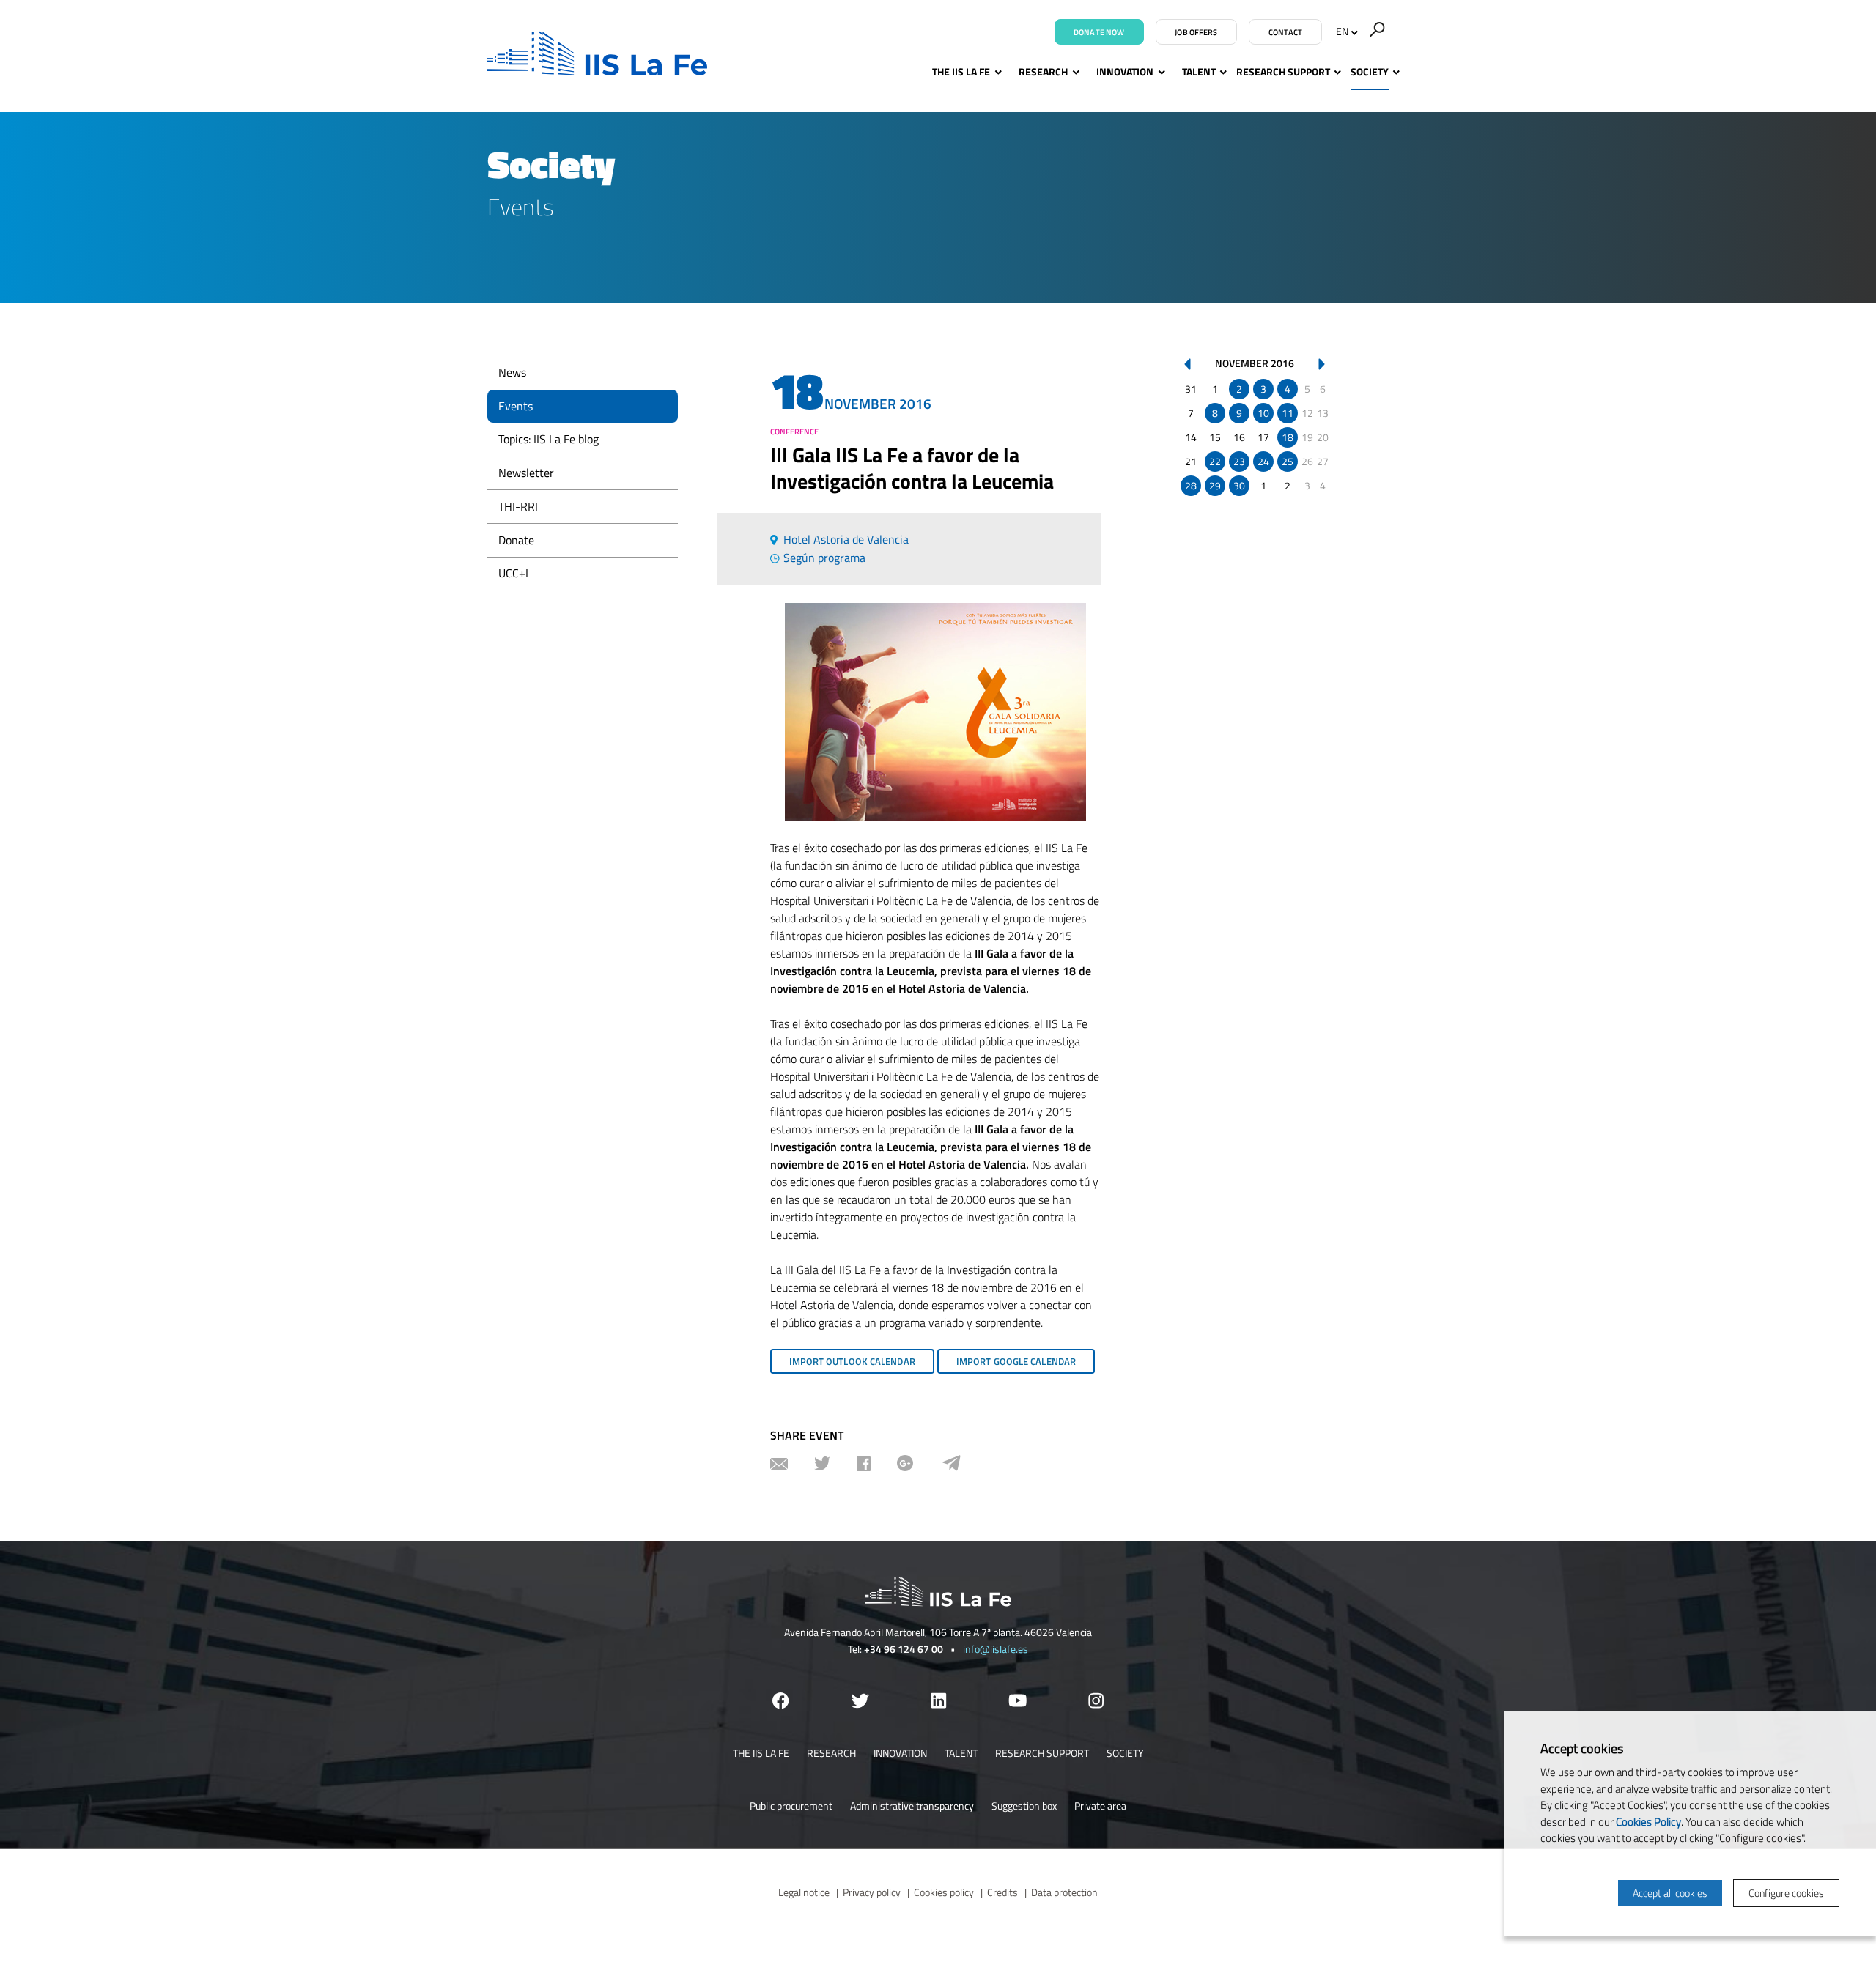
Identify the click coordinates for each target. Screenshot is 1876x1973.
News (512, 372)
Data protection (1064, 1892)
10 (1263, 413)
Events (516, 406)
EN (1342, 31)
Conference (794, 432)
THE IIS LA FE (961, 71)
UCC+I (513, 573)
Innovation (1125, 71)
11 (1288, 413)
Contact (1286, 32)
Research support (1283, 71)
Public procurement (791, 1806)
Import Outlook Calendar (852, 1361)
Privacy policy (872, 1892)
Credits (1002, 1892)
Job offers (1196, 32)
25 (1288, 461)
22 (1215, 461)
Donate (516, 540)
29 (1215, 485)
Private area (1100, 1806)
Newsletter (526, 473)
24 (1263, 461)
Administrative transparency (912, 1806)
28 (1191, 485)
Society (1370, 71)
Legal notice (804, 1892)
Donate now (1099, 32)
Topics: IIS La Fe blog (549, 439)
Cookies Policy (1648, 1822)
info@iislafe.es (996, 1649)
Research (1043, 71)
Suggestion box (1024, 1806)
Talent (1199, 71)
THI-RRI (518, 506)
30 (1239, 485)
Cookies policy (944, 1892)
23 (1239, 461)
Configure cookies (1786, 1893)
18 (1288, 437)
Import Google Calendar (1016, 1361)
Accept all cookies (1670, 1893)
